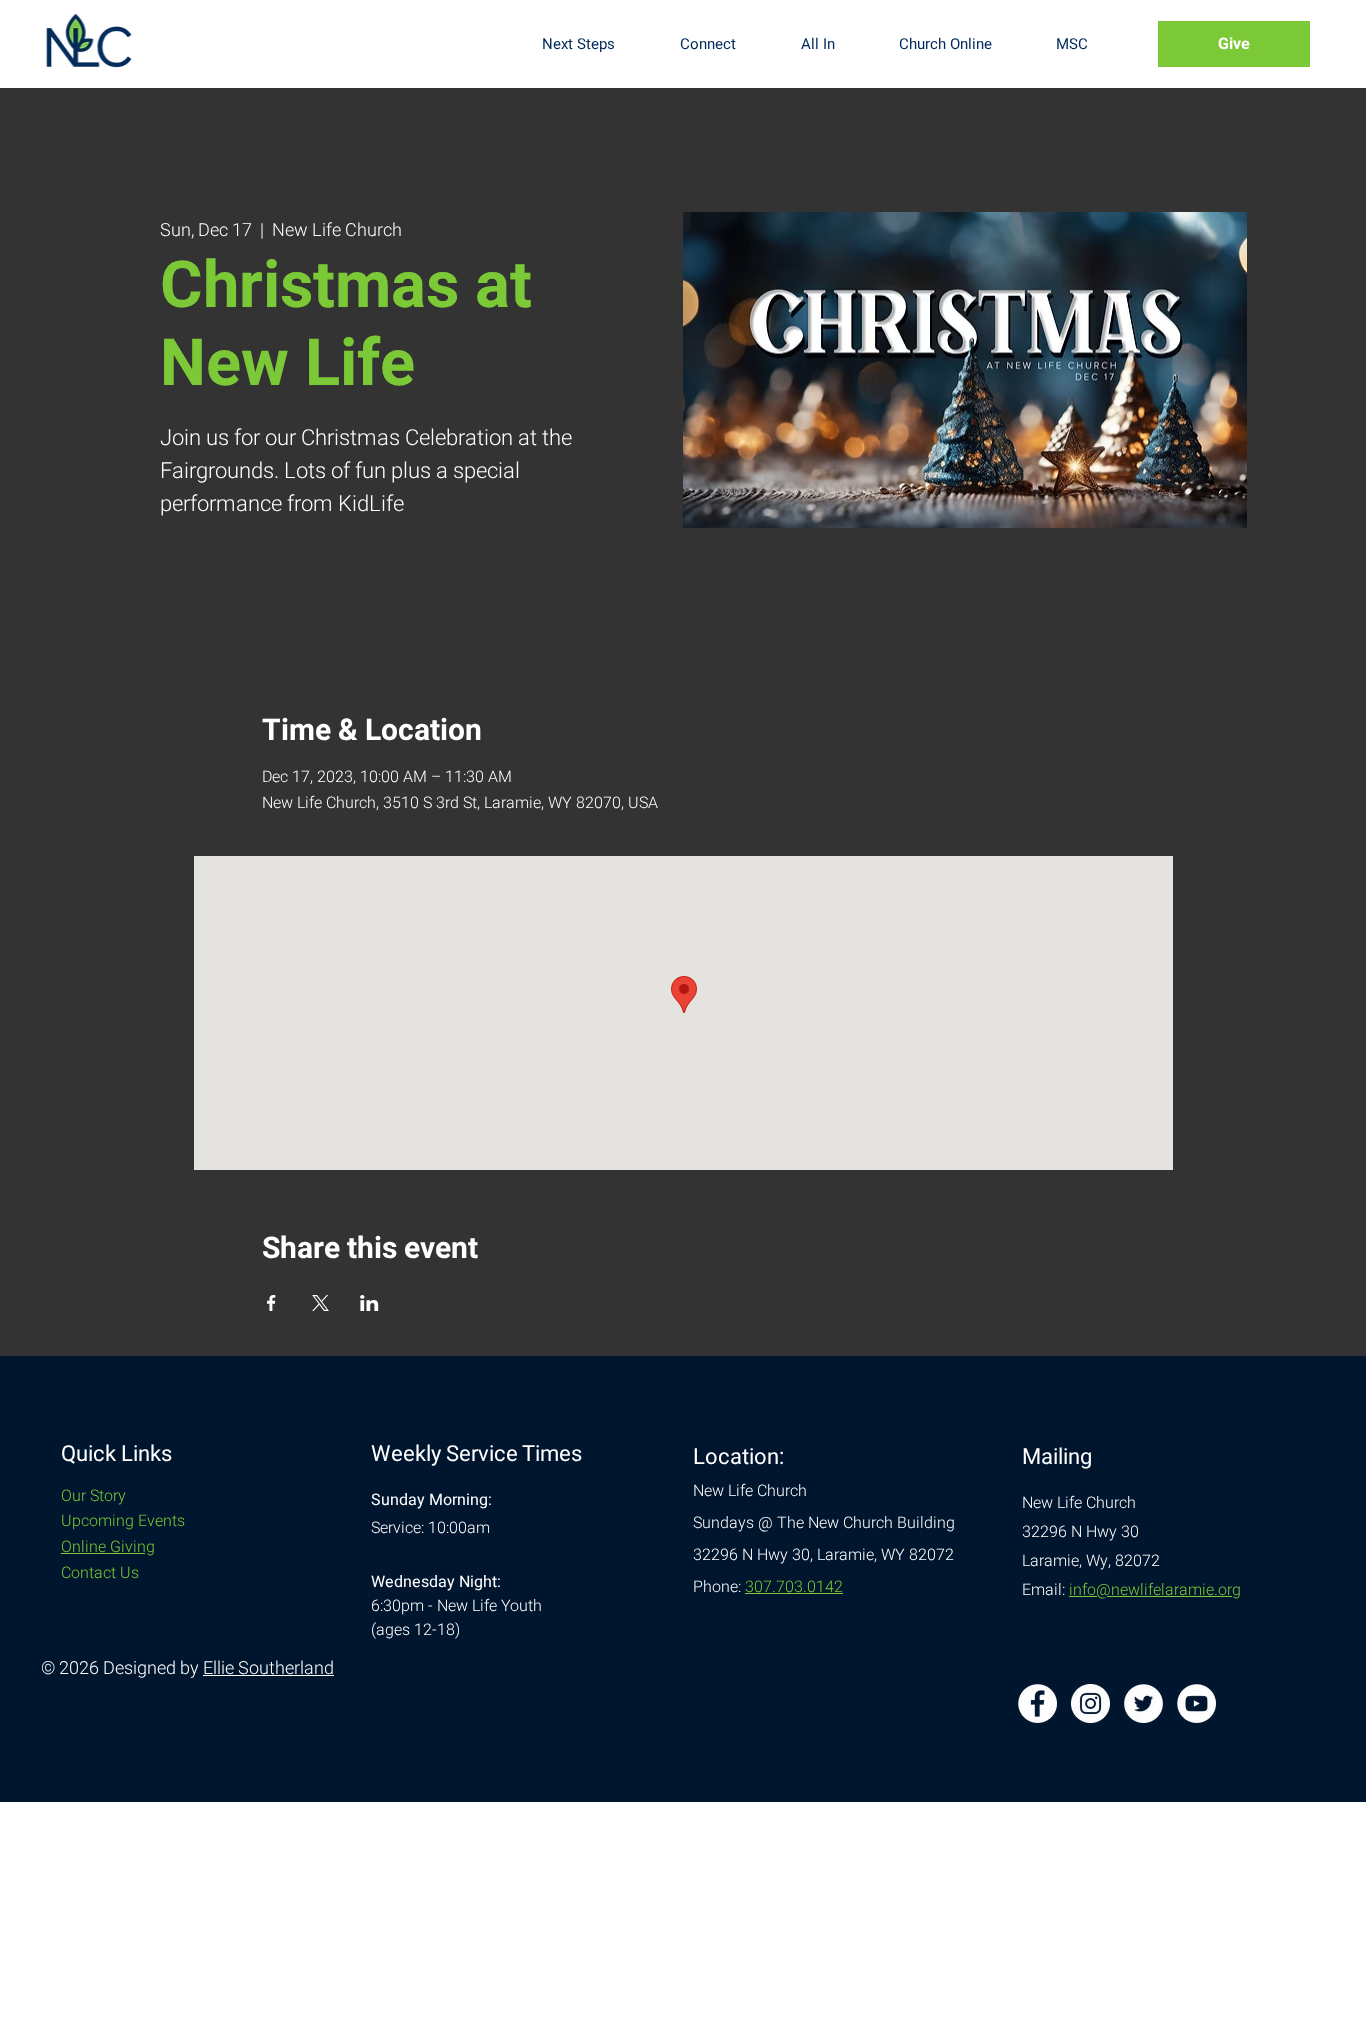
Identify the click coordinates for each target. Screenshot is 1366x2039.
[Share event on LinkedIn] (369, 1303)
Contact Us (100, 1573)
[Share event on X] (320, 1303)
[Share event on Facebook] (271, 1303)
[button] (595, 44)
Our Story (93, 1496)
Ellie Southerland (268, 1668)
